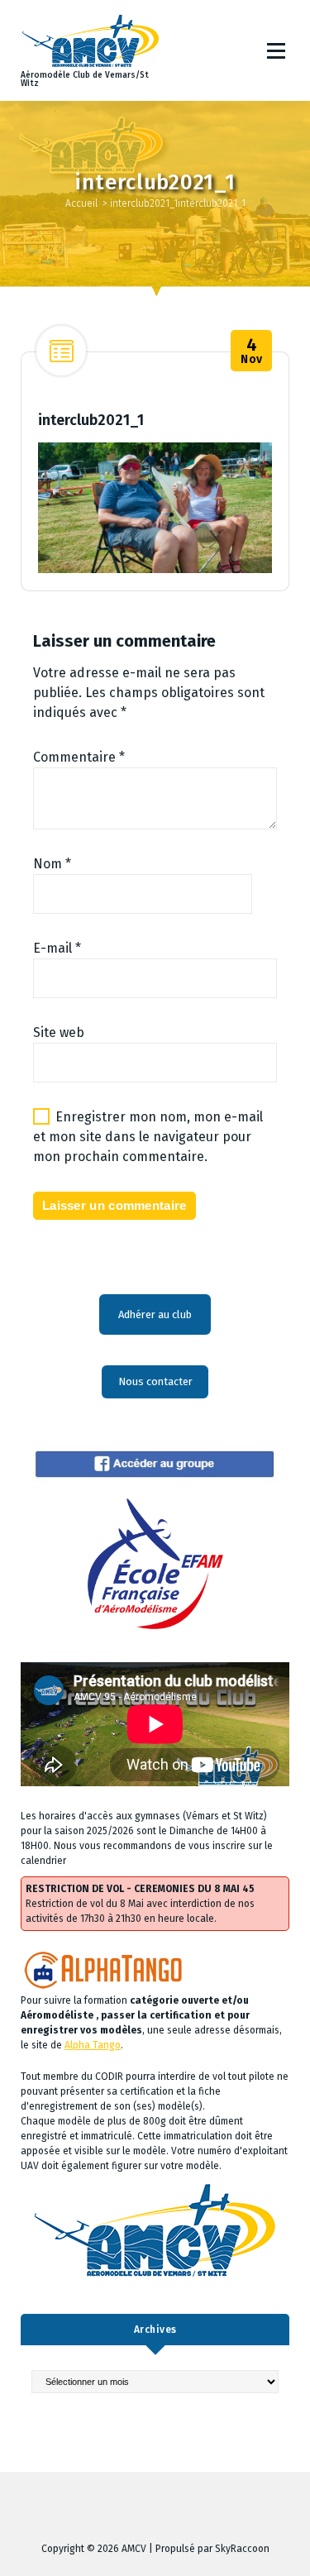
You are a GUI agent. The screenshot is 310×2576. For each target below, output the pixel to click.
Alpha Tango (93, 2045)
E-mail (57, 948)
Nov (252, 351)
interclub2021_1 (144, 203)
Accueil (81, 203)
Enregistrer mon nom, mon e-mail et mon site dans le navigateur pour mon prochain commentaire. (148, 1137)
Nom (52, 864)
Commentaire (79, 757)
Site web (59, 1032)
